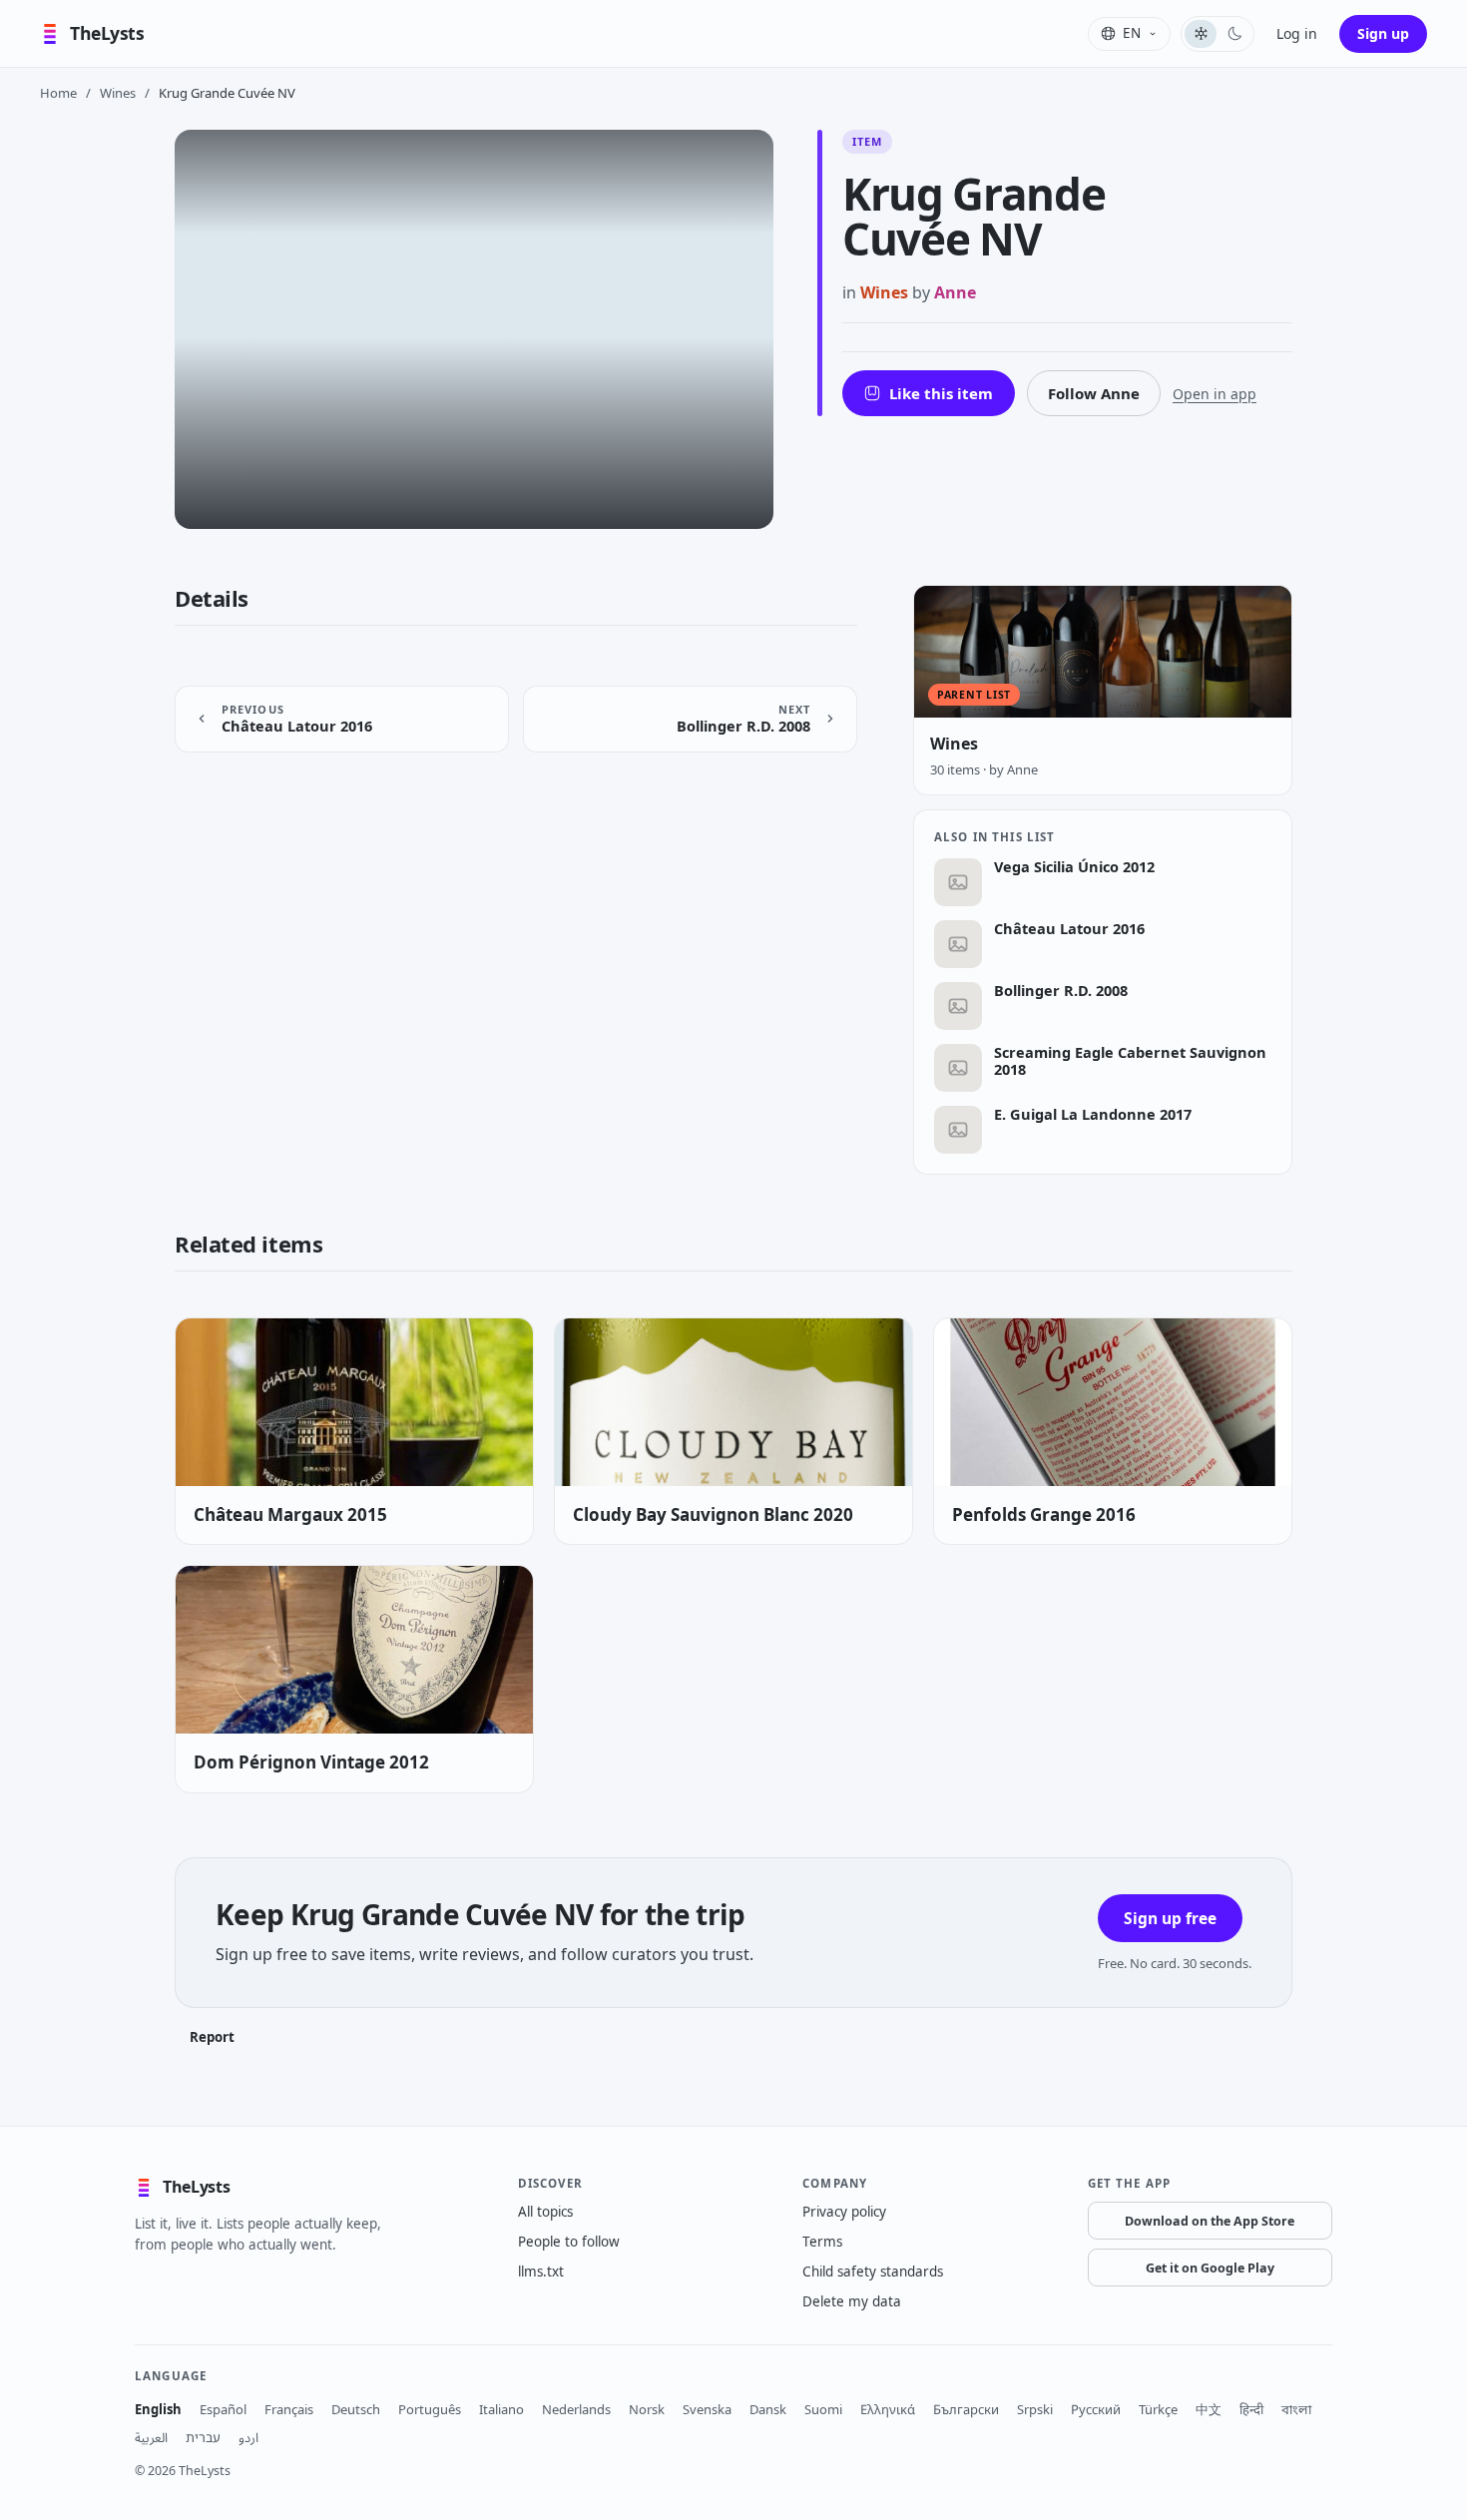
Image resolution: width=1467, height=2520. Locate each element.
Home (58, 93)
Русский (1096, 2409)
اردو (248, 2437)
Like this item (941, 393)
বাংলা (1296, 2409)
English (158, 2409)
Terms (822, 2242)
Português (430, 2409)
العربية (151, 2437)
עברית (203, 2437)
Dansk (768, 2409)
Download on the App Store (1210, 2221)
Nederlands (576, 2409)
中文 (1209, 2409)
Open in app (1215, 394)
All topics (545, 2212)
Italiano (501, 2409)
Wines (118, 93)
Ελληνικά (888, 2409)
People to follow (569, 2242)
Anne (955, 292)
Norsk (647, 2409)
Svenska (707, 2409)
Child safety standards (873, 2271)
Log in (1297, 33)
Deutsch (356, 2409)
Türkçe (1158, 2409)
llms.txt (541, 2271)
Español (223, 2409)
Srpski (1035, 2409)
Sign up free (1170, 1918)
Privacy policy (844, 2212)
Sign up (1383, 33)
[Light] (1201, 34)
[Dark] (1234, 34)
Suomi (823, 2409)
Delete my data (852, 2301)
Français (289, 2409)
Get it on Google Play (1210, 2268)
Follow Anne (1094, 393)
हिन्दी (1251, 2409)
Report (212, 2037)
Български (966, 2409)
